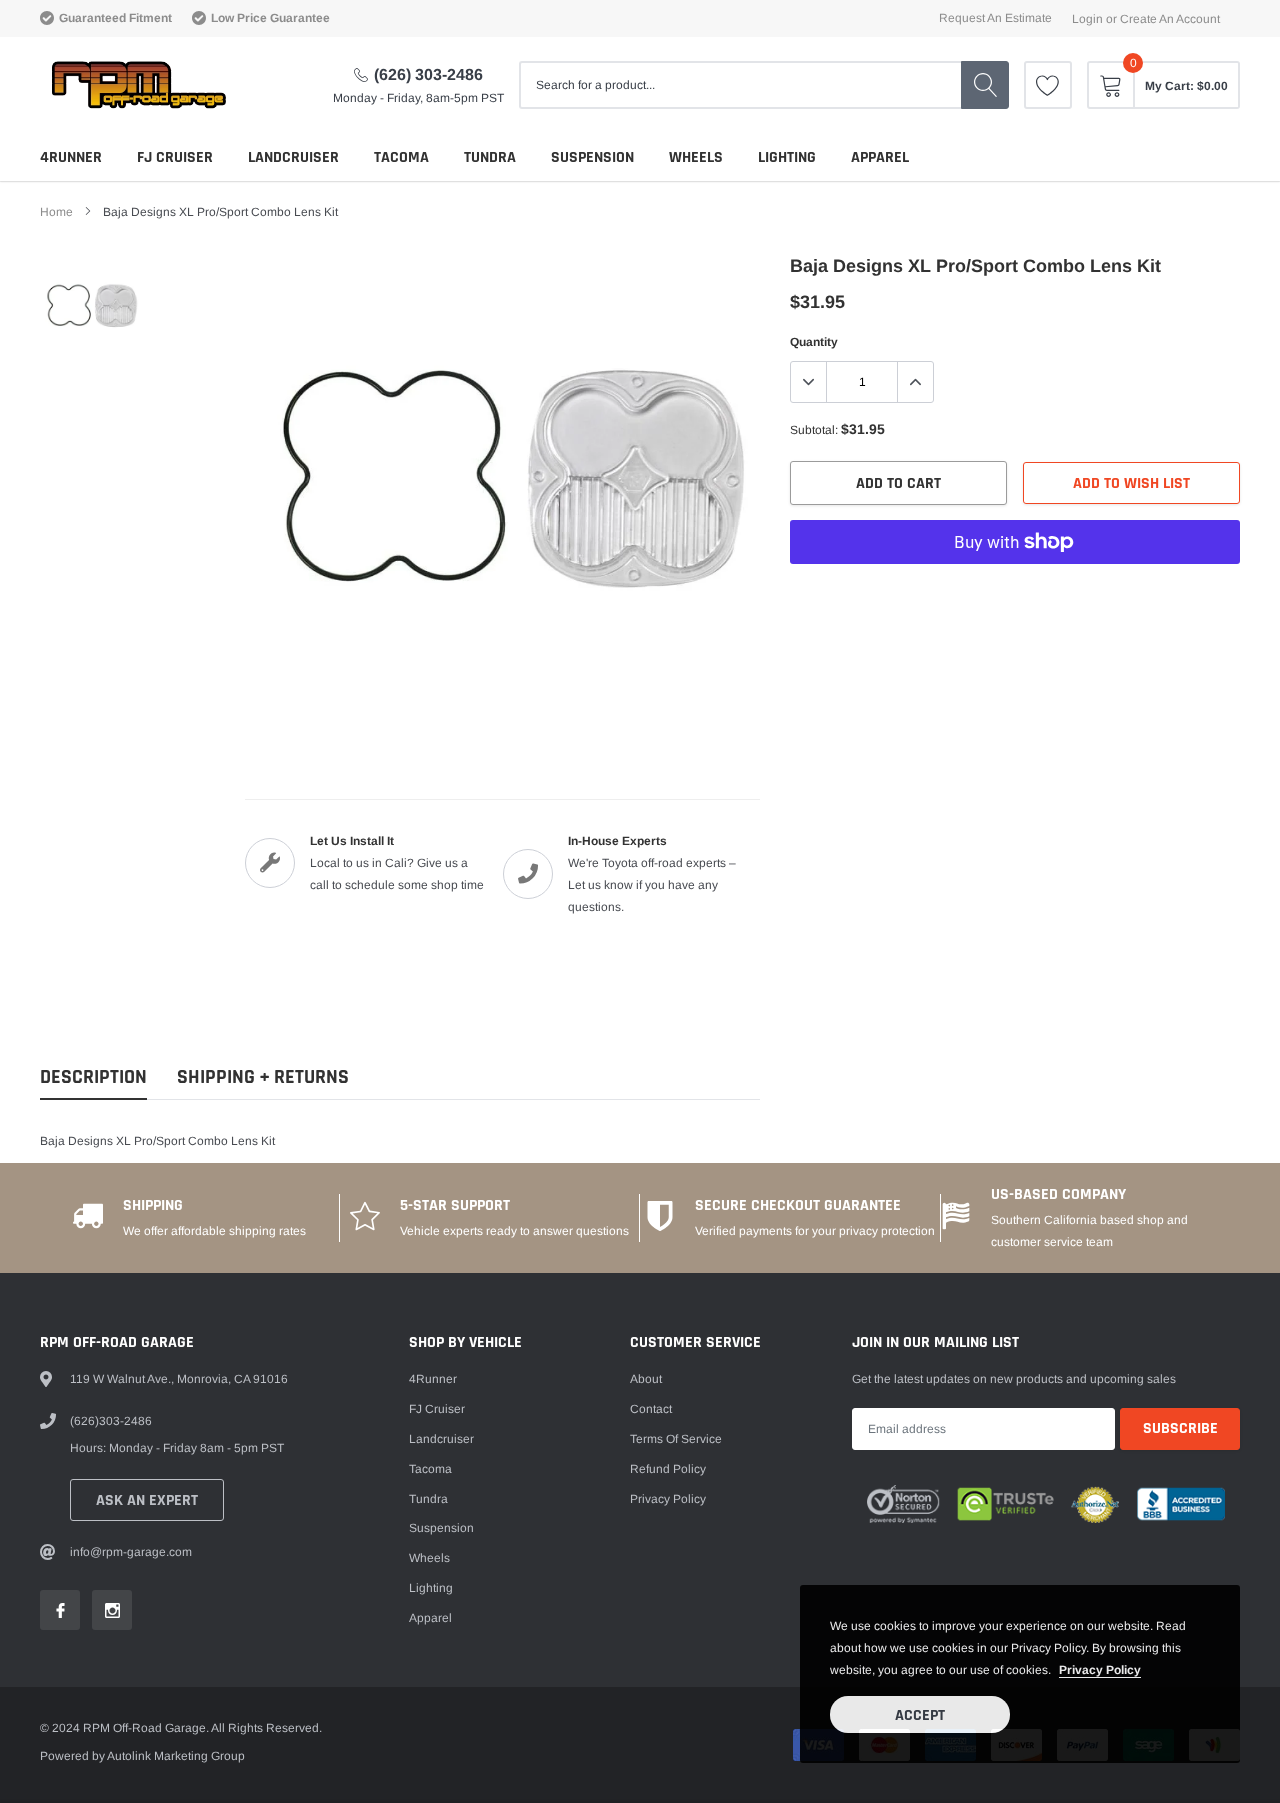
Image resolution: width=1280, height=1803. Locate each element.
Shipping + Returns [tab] (263, 1077)
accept (920, 1715)
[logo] (137, 85)
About (646, 1379)
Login (1087, 19)
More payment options (1015, 591)
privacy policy (1100, 1670)
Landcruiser (293, 157)
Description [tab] (93, 1077)
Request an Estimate (995, 18)
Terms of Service (676, 1439)
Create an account (1170, 19)
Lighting (787, 157)
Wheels (696, 157)
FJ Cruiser (175, 157)
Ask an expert (147, 1500)
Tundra (490, 157)
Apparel (880, 157)
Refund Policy (668, 1469)
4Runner (71, 157)
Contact (651, 1409)
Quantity (814, 342)
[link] (1048, 85)
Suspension (592, 157)
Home (56, 212)
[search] (985, 85)
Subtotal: (814, 430)
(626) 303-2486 (428, 74)
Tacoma (401, 157)
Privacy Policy (668, 1499)
